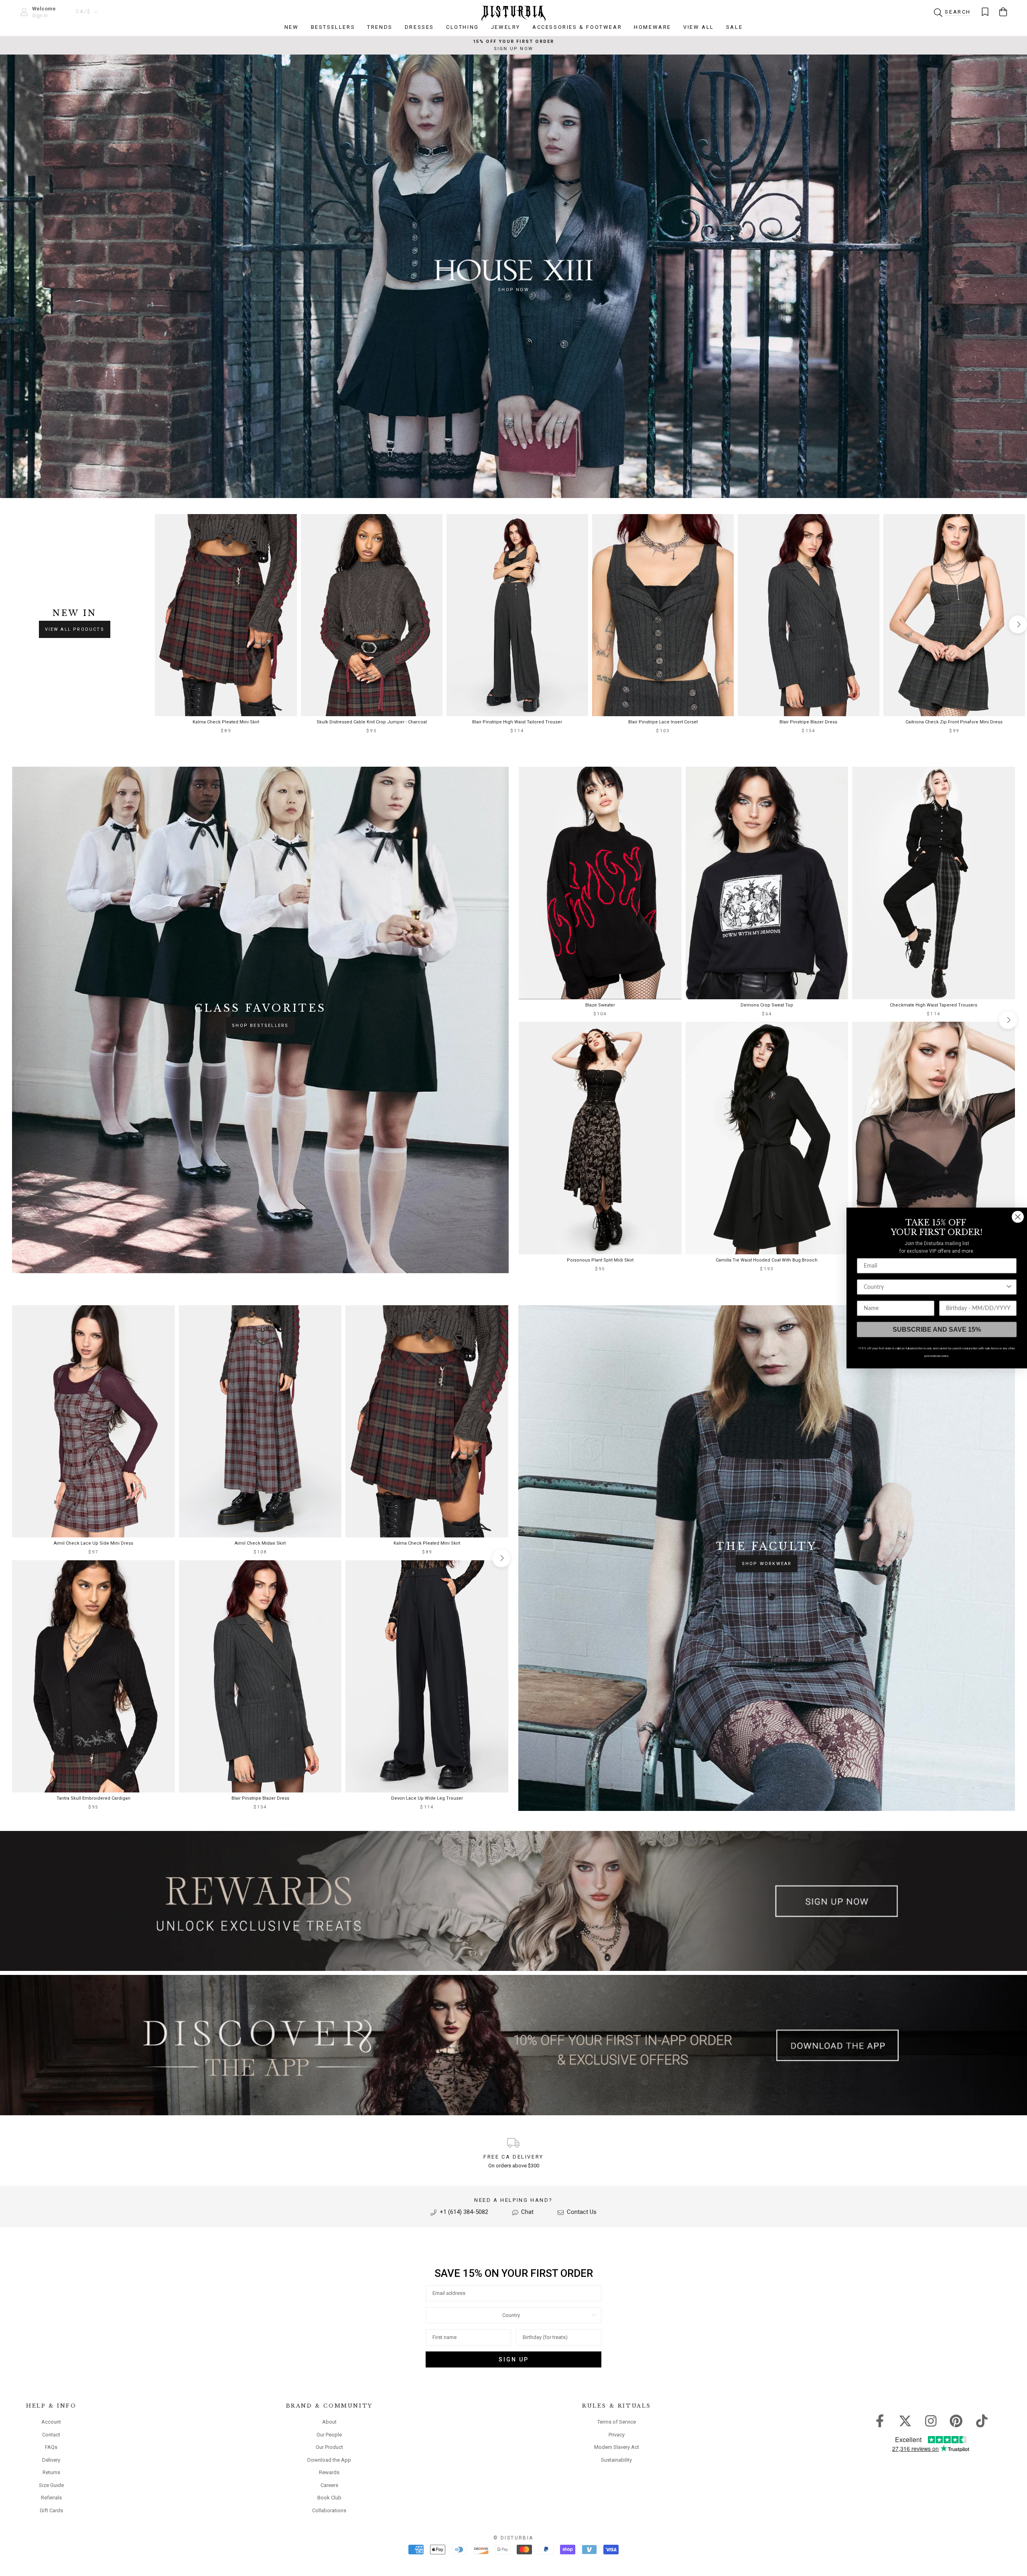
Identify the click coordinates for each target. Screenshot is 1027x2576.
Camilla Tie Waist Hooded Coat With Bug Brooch (767, 1260)
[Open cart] (1003, 12)
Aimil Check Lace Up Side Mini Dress (93, 1543)
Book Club (329, 2498)
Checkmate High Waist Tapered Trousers (934, 1005)
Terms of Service (617, 2422)
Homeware (653, 27)
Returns (51, 2472)
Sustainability (616, 2460)
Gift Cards (51, 2510)
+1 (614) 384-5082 (463, 2212)
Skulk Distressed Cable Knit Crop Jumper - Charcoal (372, 722)
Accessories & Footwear (577, 27)
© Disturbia (513, 2538)
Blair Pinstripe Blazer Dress (808, 722)
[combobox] (511, 2315)
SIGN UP (514, 2359)
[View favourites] (985, 12)
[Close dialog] (1018, 1217)
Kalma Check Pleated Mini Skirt (226, 722)
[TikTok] (982, 2420)
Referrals (51, 2498)
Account (51, 2422)
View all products (75, 629)
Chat (527, 2212)
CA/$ (83, 12)
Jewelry (506, 27)
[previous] (162, 625)
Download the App (329, 2460)
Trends (380, 27)
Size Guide (51, 2485)
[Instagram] (931, 2420)
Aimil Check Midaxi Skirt (260, 1543)
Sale (734, 27)
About (329, 2422)
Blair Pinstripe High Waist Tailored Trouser (517, 722)
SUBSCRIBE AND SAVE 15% (937, 1330)
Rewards (329, 2472)
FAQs (51, 2447)
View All (699, 27)
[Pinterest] (956, 2420)
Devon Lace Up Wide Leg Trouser (427, 1798)
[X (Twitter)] (905, 2420)
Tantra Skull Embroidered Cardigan (93, 1798)
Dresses (419, 27)
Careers (329, 2485)
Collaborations (329, 2510)
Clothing (463, 27)
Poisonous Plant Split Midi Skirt (600, 1260)
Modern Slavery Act (617, 2447)
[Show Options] (594, 2315)
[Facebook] (880, 2420)
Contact (51, 2435)
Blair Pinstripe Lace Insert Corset (663, 722)
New (292, 27)
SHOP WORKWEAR (767, 1564)
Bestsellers (333, 27)
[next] (1018, 625)
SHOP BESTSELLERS (260, 1026)
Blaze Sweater (600, 1005)
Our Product (329, 2447)
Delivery (51, 2460)
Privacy (617, 2435)
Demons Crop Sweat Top (767, 1005)
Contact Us (581, 2212)
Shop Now (513, 290)
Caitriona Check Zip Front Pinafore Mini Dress (954, 722)
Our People (329, 2435)
